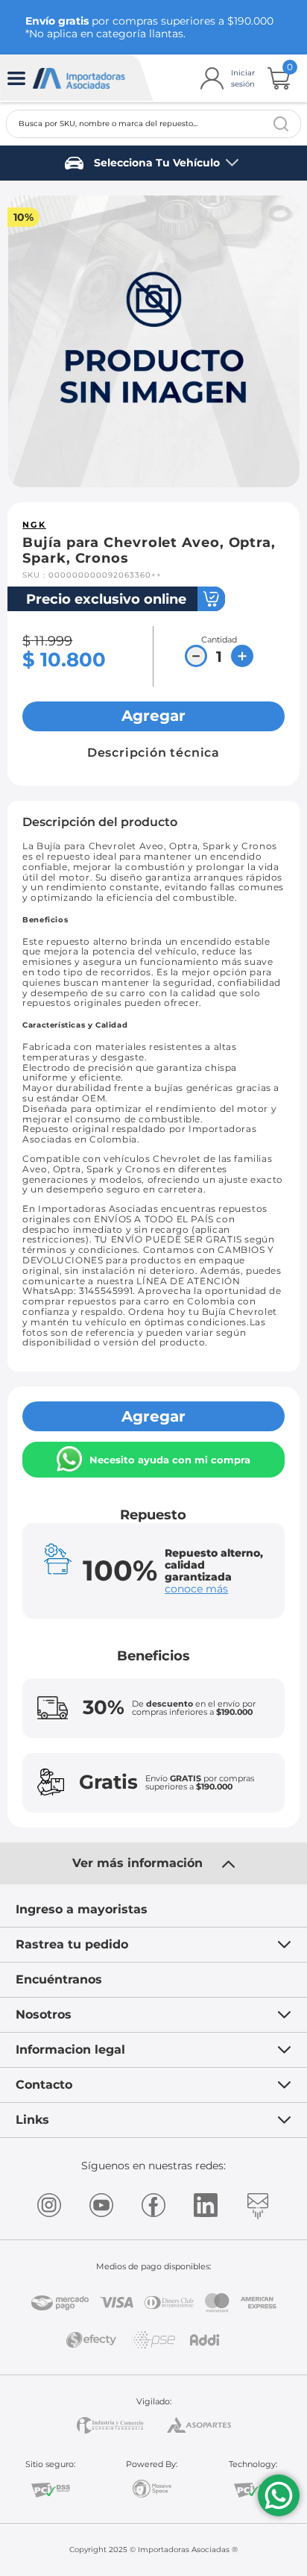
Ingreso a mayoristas (82, 1909)
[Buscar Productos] (281, 124)
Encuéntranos (59, 1979)
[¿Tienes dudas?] (279, 2495)
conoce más (196, 1589)
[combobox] (153, 124)
